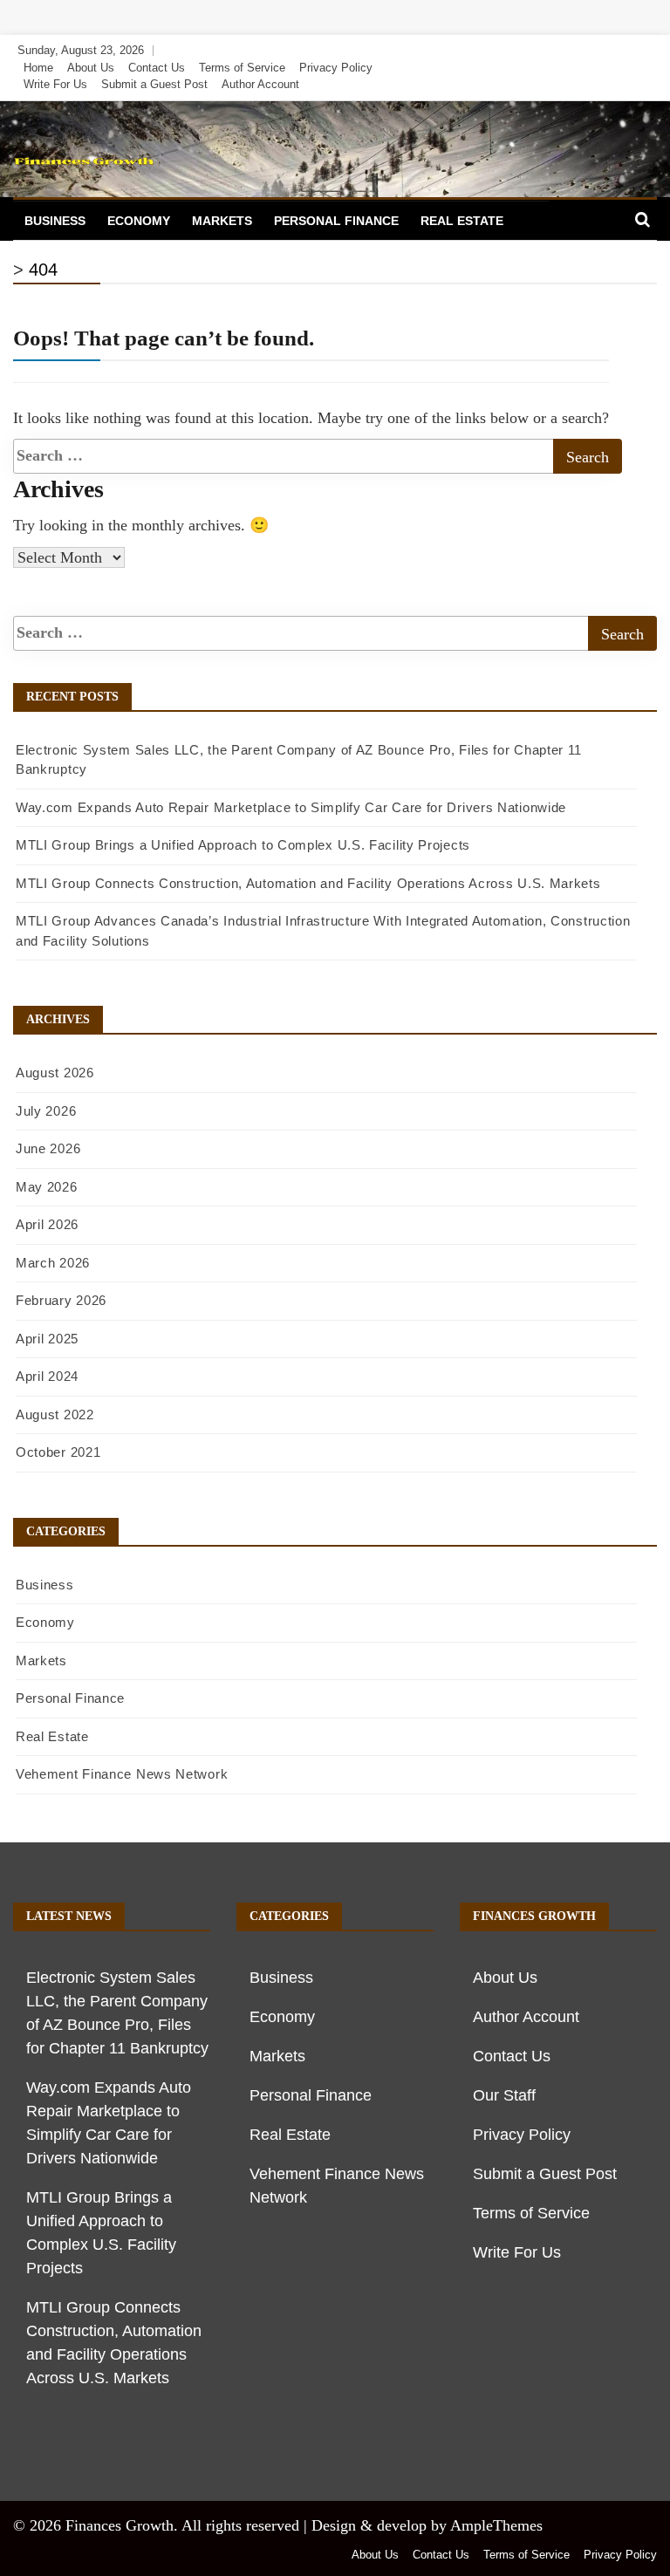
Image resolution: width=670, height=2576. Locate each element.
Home (38, 68)
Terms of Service (242, 68)
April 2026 (47, 1224)
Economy (139, 221)
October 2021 (58, 1452)
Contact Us (157, 68)
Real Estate (462, 221)
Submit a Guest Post (154, 84)
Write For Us (55, 84)
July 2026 (46, 1111)
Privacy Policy (336, 68)
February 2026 (61, 1300)
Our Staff (504, 2095)
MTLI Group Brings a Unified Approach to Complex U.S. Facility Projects (243, 845)
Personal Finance (336, 221)
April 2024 (47, 1376)
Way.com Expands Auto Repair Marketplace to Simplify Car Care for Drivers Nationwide (291, 807)
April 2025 (47, 1339)
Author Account (260, 84)
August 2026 (55, 1073)
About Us (91, 68)
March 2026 (53, 1263)
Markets (222, 221)
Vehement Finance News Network (122, 1774)
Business (55, 221)
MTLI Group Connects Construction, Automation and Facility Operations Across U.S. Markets (308, 883)
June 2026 (48, 1148)
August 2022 (55, 1414)
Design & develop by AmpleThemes (427, 2525)
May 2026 (47, 1187)
